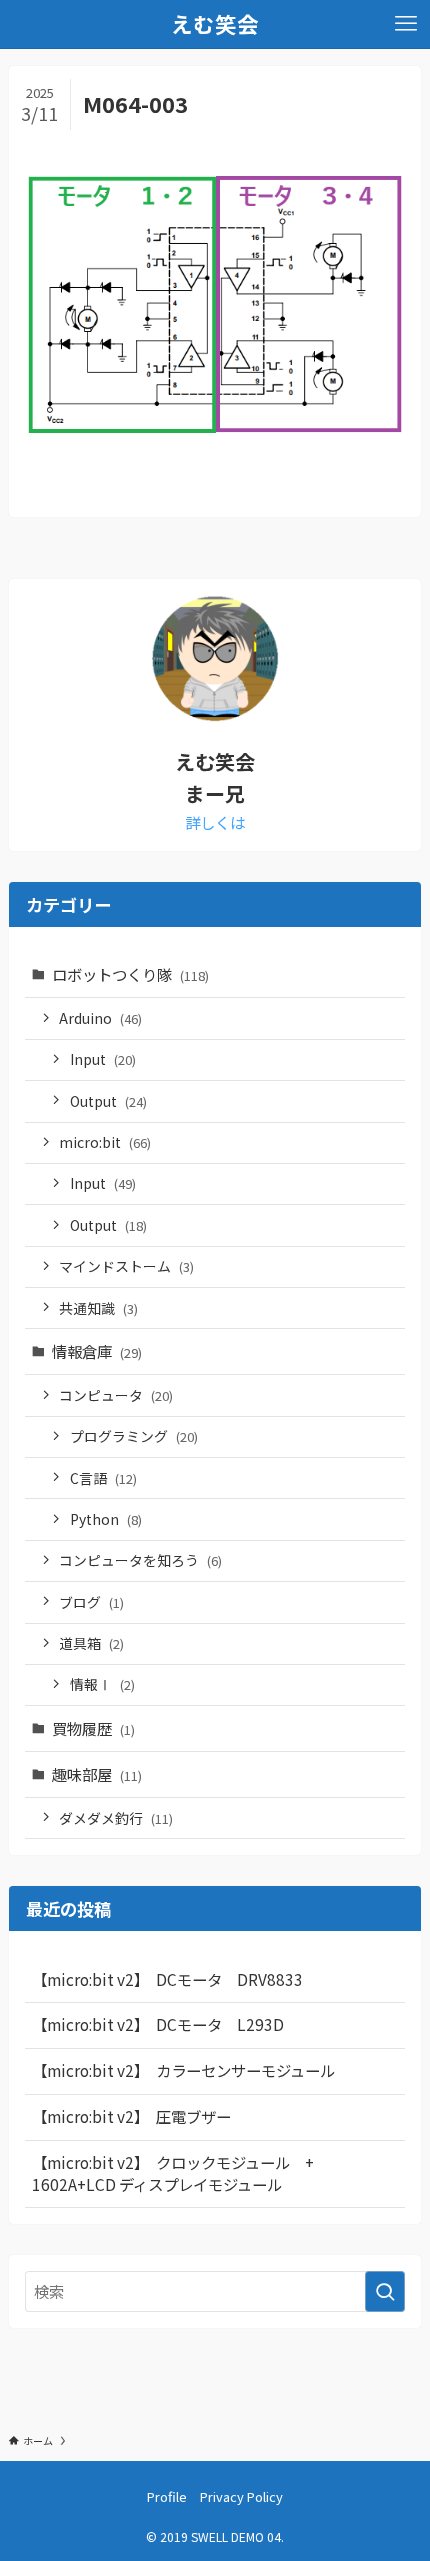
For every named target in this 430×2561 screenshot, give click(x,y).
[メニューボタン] (406, 24)
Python (106, 1519)
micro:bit (105, 1142)
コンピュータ (116, 1395)
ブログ (91, 1602)
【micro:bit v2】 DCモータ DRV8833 (167, 1979)
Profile (167, 2496)
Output (108, 1101)
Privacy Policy (241, 2496)
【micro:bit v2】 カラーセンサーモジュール (183, 2070)
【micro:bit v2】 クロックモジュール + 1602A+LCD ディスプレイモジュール (180, 2173)
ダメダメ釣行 (116, 1818)
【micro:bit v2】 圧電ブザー (131, 2116)
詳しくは (215, 822)
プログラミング (134, 1436)
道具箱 (91, 1643)
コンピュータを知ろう (140, 1560)
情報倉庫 (97, 1351)
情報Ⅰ (102, 1684)
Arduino (100, 1018)
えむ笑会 (215, 24)
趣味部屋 (97, 1774)
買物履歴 (93, 1728)
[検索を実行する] (385, 2291)
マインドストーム (126, 1266)
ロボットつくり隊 (130, 974)
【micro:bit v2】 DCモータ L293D (158, 2024)
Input (103, 1059)
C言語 (103, 1478)
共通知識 (98, 1308)
